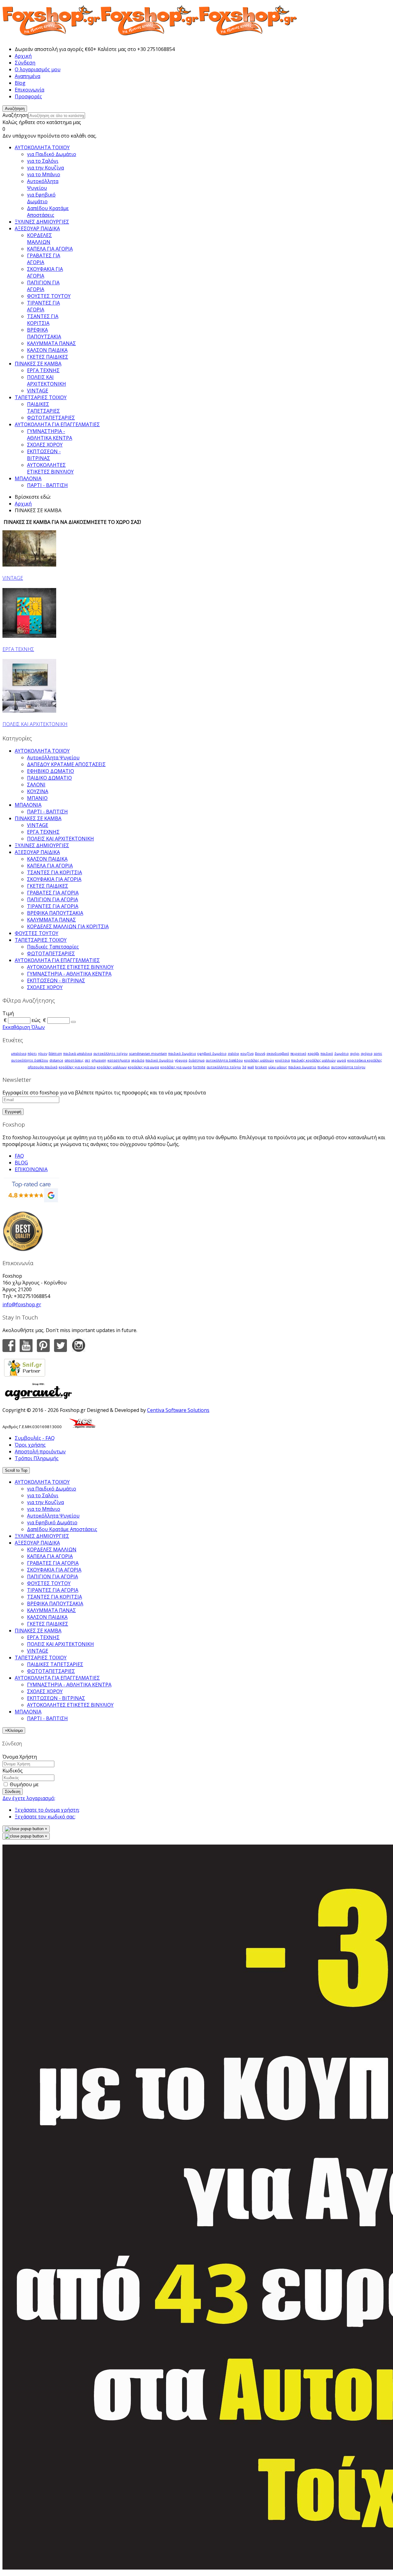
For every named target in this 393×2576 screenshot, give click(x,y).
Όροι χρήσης (30, 1445)
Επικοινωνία (29, 90)
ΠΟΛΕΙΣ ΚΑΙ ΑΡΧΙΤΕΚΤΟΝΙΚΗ (35, 724)
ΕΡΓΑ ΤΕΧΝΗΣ (18, 649)
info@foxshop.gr (22, 1304)
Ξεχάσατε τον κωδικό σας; (45, 1817)
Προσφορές (28, 96)
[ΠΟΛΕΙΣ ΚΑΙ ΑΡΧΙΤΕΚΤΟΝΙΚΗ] (29, 711)
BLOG (21, 1163)
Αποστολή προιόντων (40, 1452)
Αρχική (23, 56)
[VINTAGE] (29, 565)
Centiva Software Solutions (178, 1410)
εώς (36, 1020)
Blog (20, 83)
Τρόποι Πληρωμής (37, 1458)
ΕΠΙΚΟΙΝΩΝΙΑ (31, 1169)
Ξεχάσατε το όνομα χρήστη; (47, 1810)
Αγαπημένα (27, 76)
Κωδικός (13, 1771)
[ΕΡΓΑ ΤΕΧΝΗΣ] (29, 636)
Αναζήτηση (15, 115)
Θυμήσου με (24, 1784)
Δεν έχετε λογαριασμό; (29, 1798)
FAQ (19, 1156)
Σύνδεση (25, 63)
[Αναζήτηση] (73, 1022)
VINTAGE (13, 578)
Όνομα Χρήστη (20, 1757)
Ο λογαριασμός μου (38, 69)
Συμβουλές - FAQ (35, 1438)
